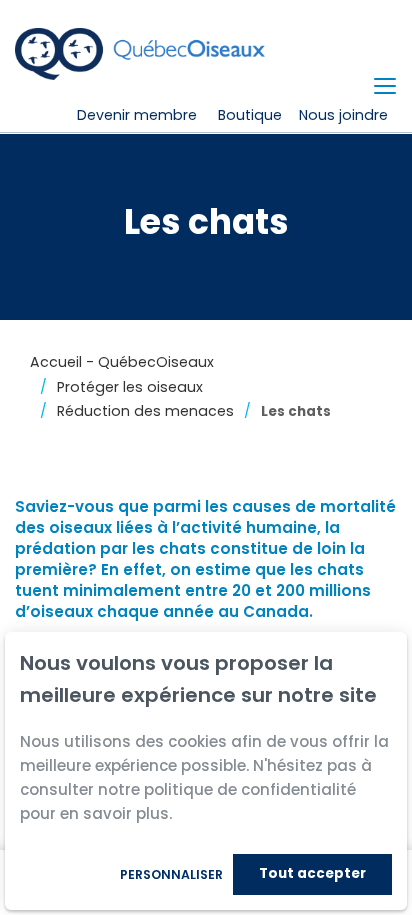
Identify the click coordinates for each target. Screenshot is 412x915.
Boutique (250, 115)
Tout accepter (312, 873)
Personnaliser (171, 874)
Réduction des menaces (145, 411)
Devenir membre (137, 115)
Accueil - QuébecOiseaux (122, 362)
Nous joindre (343, 115)
